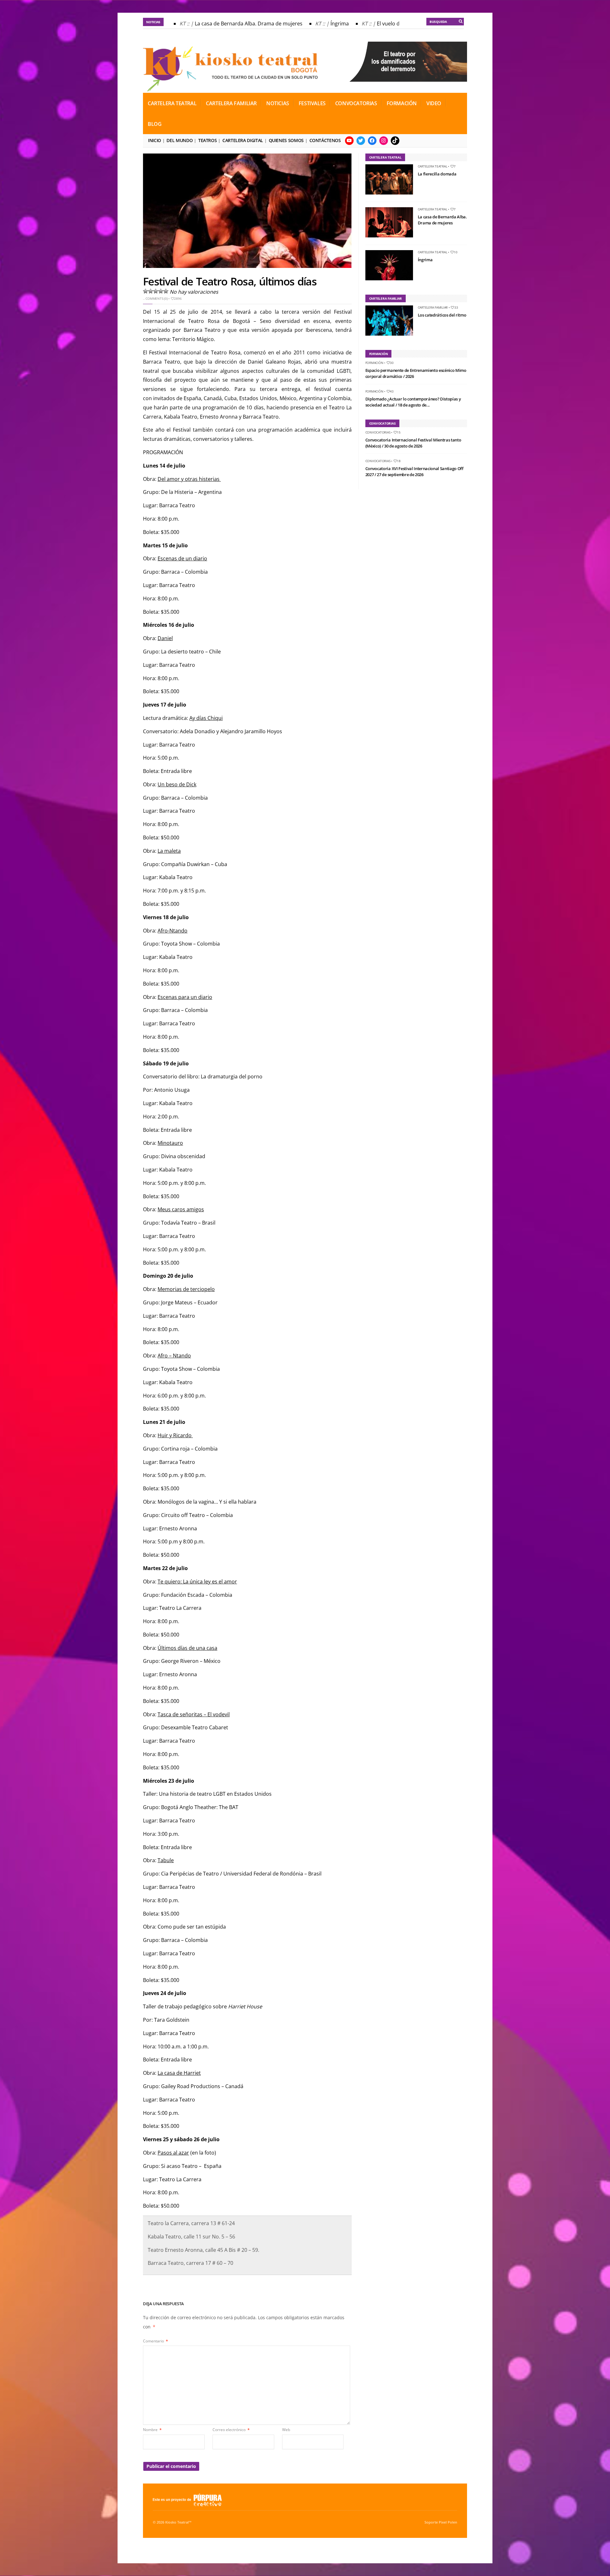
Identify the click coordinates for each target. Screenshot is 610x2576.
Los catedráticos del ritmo (442, 315)
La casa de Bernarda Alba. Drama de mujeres (226, 24)
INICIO (155, 140)
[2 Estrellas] (151, 291)
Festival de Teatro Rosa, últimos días (230, 281)
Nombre (152, 2430)
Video (434, 103)
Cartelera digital (243, 140)
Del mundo (180, 140)
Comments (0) (156, 298)
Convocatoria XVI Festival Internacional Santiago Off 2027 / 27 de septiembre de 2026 (414, 472)
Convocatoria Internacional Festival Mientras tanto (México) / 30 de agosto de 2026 (413, 443)
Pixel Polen (448, 2522)
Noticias (278, 103)
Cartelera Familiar (231, 103)
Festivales (312, 103)
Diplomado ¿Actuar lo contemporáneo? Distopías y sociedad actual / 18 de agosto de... (413, 402)
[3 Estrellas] (156, 291)
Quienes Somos (286, 140)
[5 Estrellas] (166, 291)
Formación (402, 103)
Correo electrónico (231, 2430)
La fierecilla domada (437, 174)
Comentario (156, 2341)
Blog (155, 124)
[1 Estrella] (146, 291)
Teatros (207, 140)
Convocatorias (356, 103)
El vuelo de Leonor (376, 24)
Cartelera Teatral (172, 103)
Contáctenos (325, 140)
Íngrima (317, 24)
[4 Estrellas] (161, 291)
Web (286, 2430)
